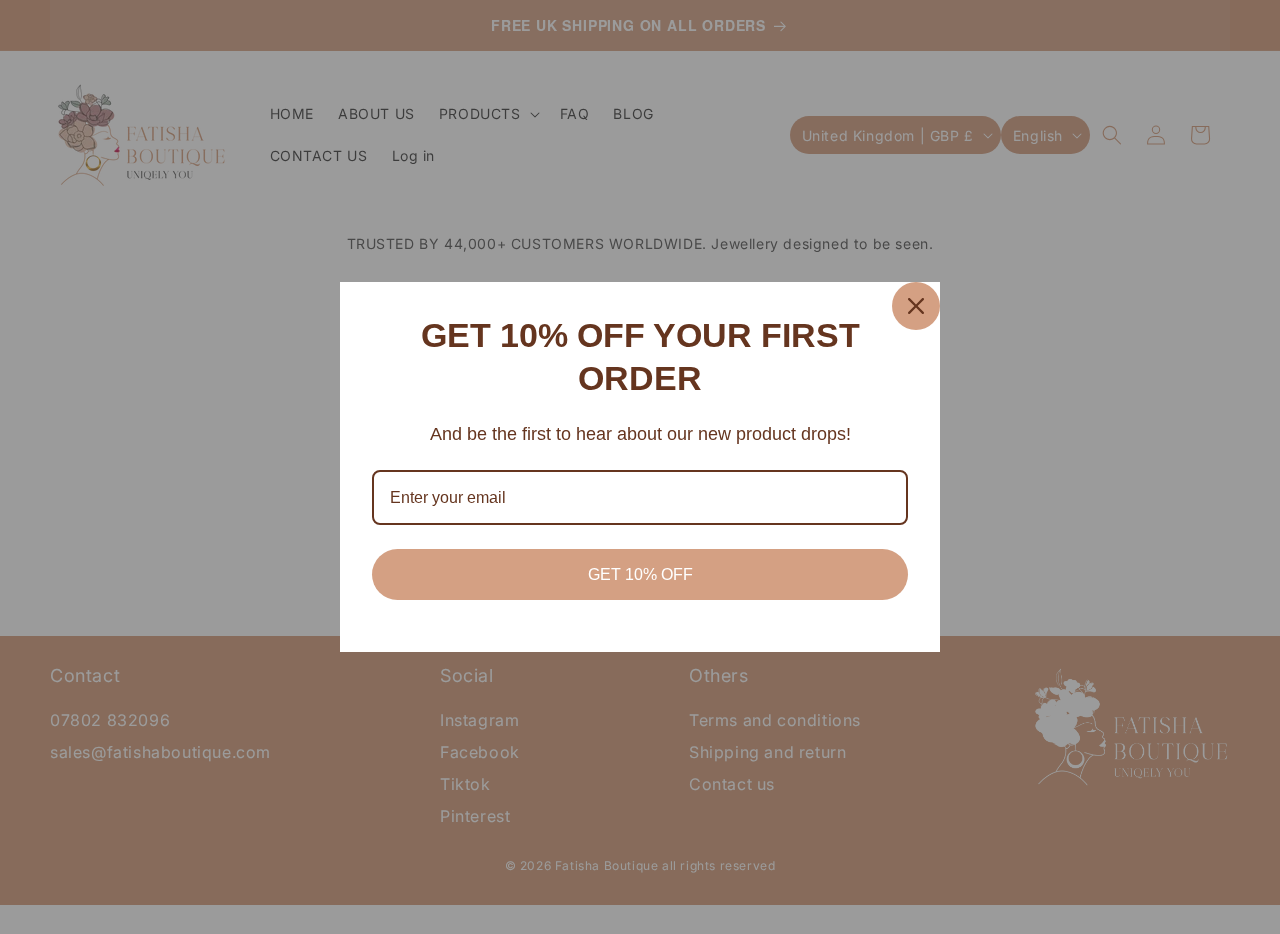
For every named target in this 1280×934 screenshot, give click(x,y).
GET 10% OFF (640, 574)
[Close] (916, 306)
